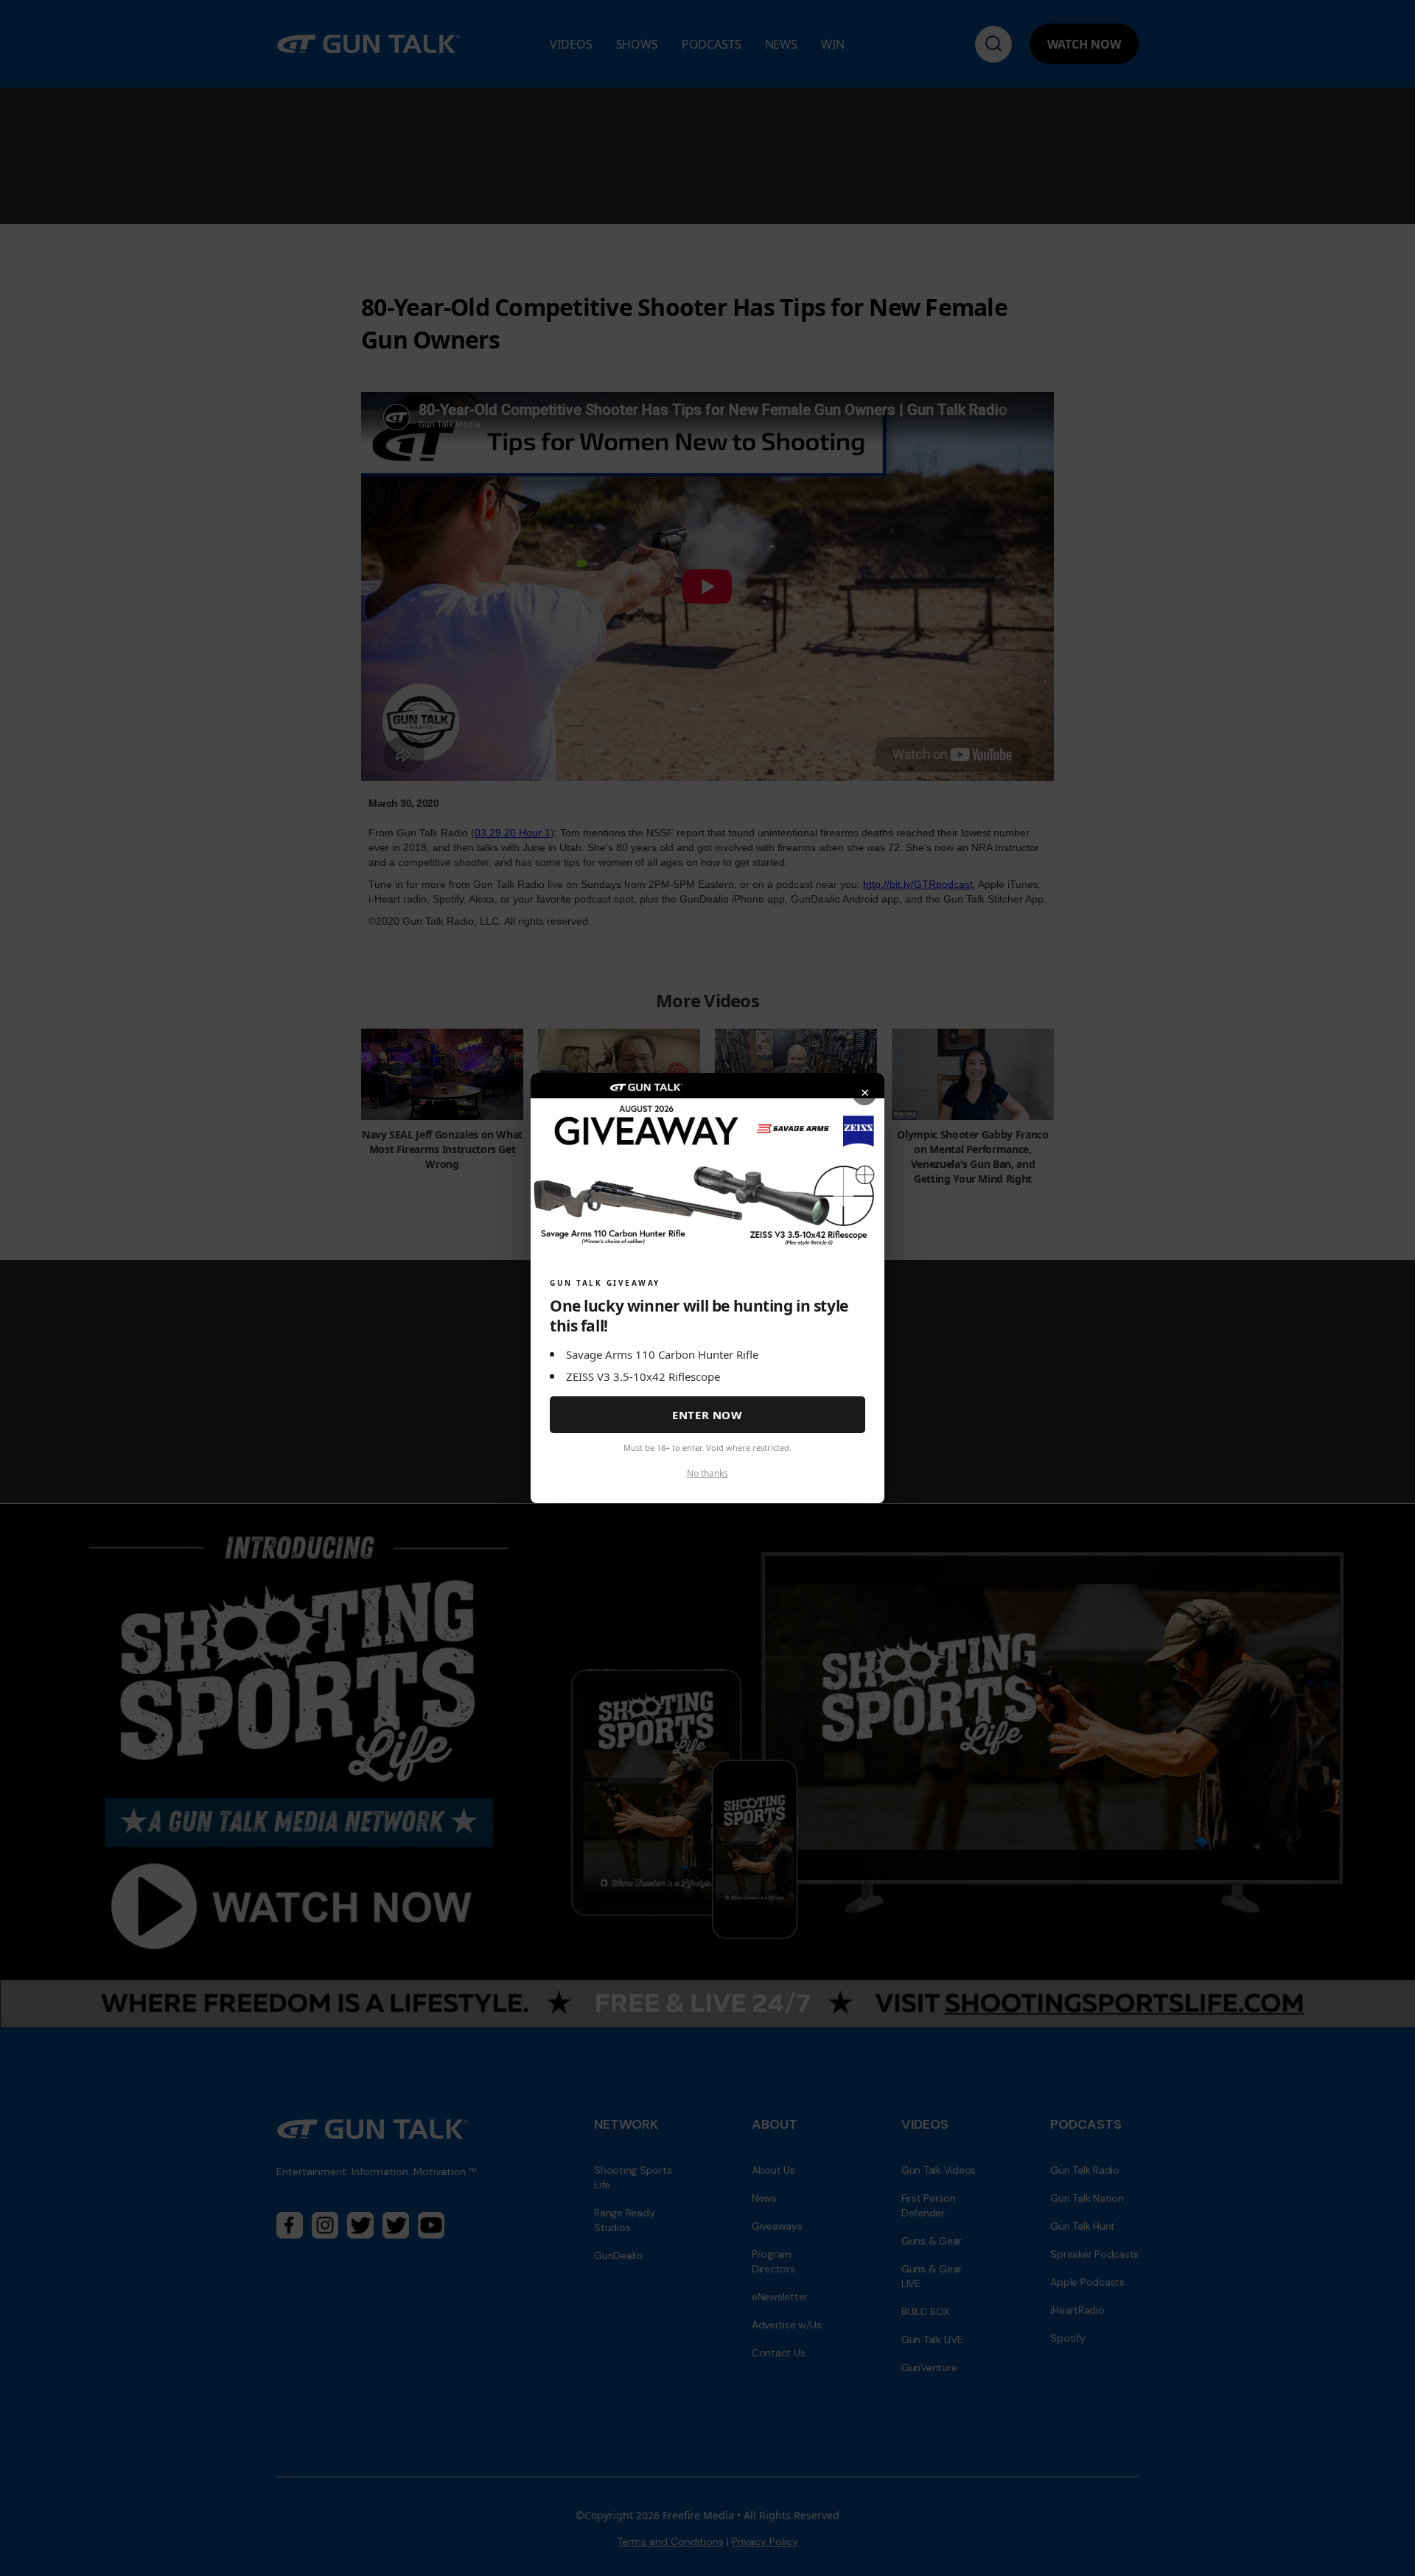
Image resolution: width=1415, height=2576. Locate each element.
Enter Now (707, 1415)
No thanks (707, 1473)
